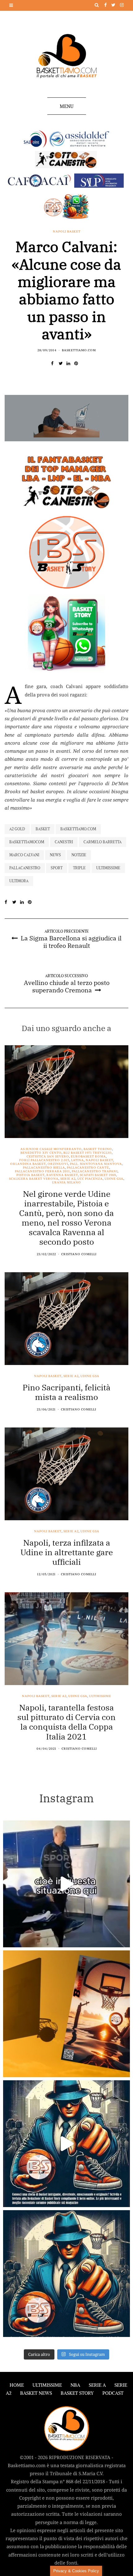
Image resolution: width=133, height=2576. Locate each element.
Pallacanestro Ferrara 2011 (42, 1171)
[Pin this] (78, 363)
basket (43, 829)
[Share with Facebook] (55, 363)
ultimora (19, 881)
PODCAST (113, 2393)
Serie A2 (68, 1179)
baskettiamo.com (78, 829)
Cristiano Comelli (79, 1254)
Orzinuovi (58, 1164)
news (55, 855)
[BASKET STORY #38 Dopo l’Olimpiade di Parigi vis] (66, 2014)
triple (79, 868)
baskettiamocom (27, 842)
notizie (79, 855)
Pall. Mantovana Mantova (96, 1164)
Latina (77, 1160)
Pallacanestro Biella (44, 1168)
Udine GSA (114, 1179)
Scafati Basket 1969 (98, 1175)
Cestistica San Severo (48, 1157)
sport (57, 868)
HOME (17, 2385)
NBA (75, 2385)
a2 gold (17, 829)
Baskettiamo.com (79, 350)
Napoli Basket (67, 232)
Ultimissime (108, 868)
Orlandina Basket (28, 1164)
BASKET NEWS (36, 2393)
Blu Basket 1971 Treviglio (88, 1153)
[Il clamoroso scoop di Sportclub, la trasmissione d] (66, 1884)
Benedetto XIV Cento (41, 1153)
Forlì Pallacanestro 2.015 (44, 1160)
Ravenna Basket (62, 1175)
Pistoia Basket (30, 1175)
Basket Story (77, 2393)
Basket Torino (98, 1149)
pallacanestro (25, 868)
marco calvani (24, 855)
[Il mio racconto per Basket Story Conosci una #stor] (66, 2144)
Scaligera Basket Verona (34, 1179)
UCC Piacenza (90, 1179)
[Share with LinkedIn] (70, 363)
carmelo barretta (103, 842)
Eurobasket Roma (88, 1157)
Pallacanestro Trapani (95, 1171)
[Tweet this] (63, 363)
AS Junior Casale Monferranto (51, 1149)
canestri (64, 842)
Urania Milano (66, 1183)
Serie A (97, 2385)
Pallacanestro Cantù (88, 1168)
